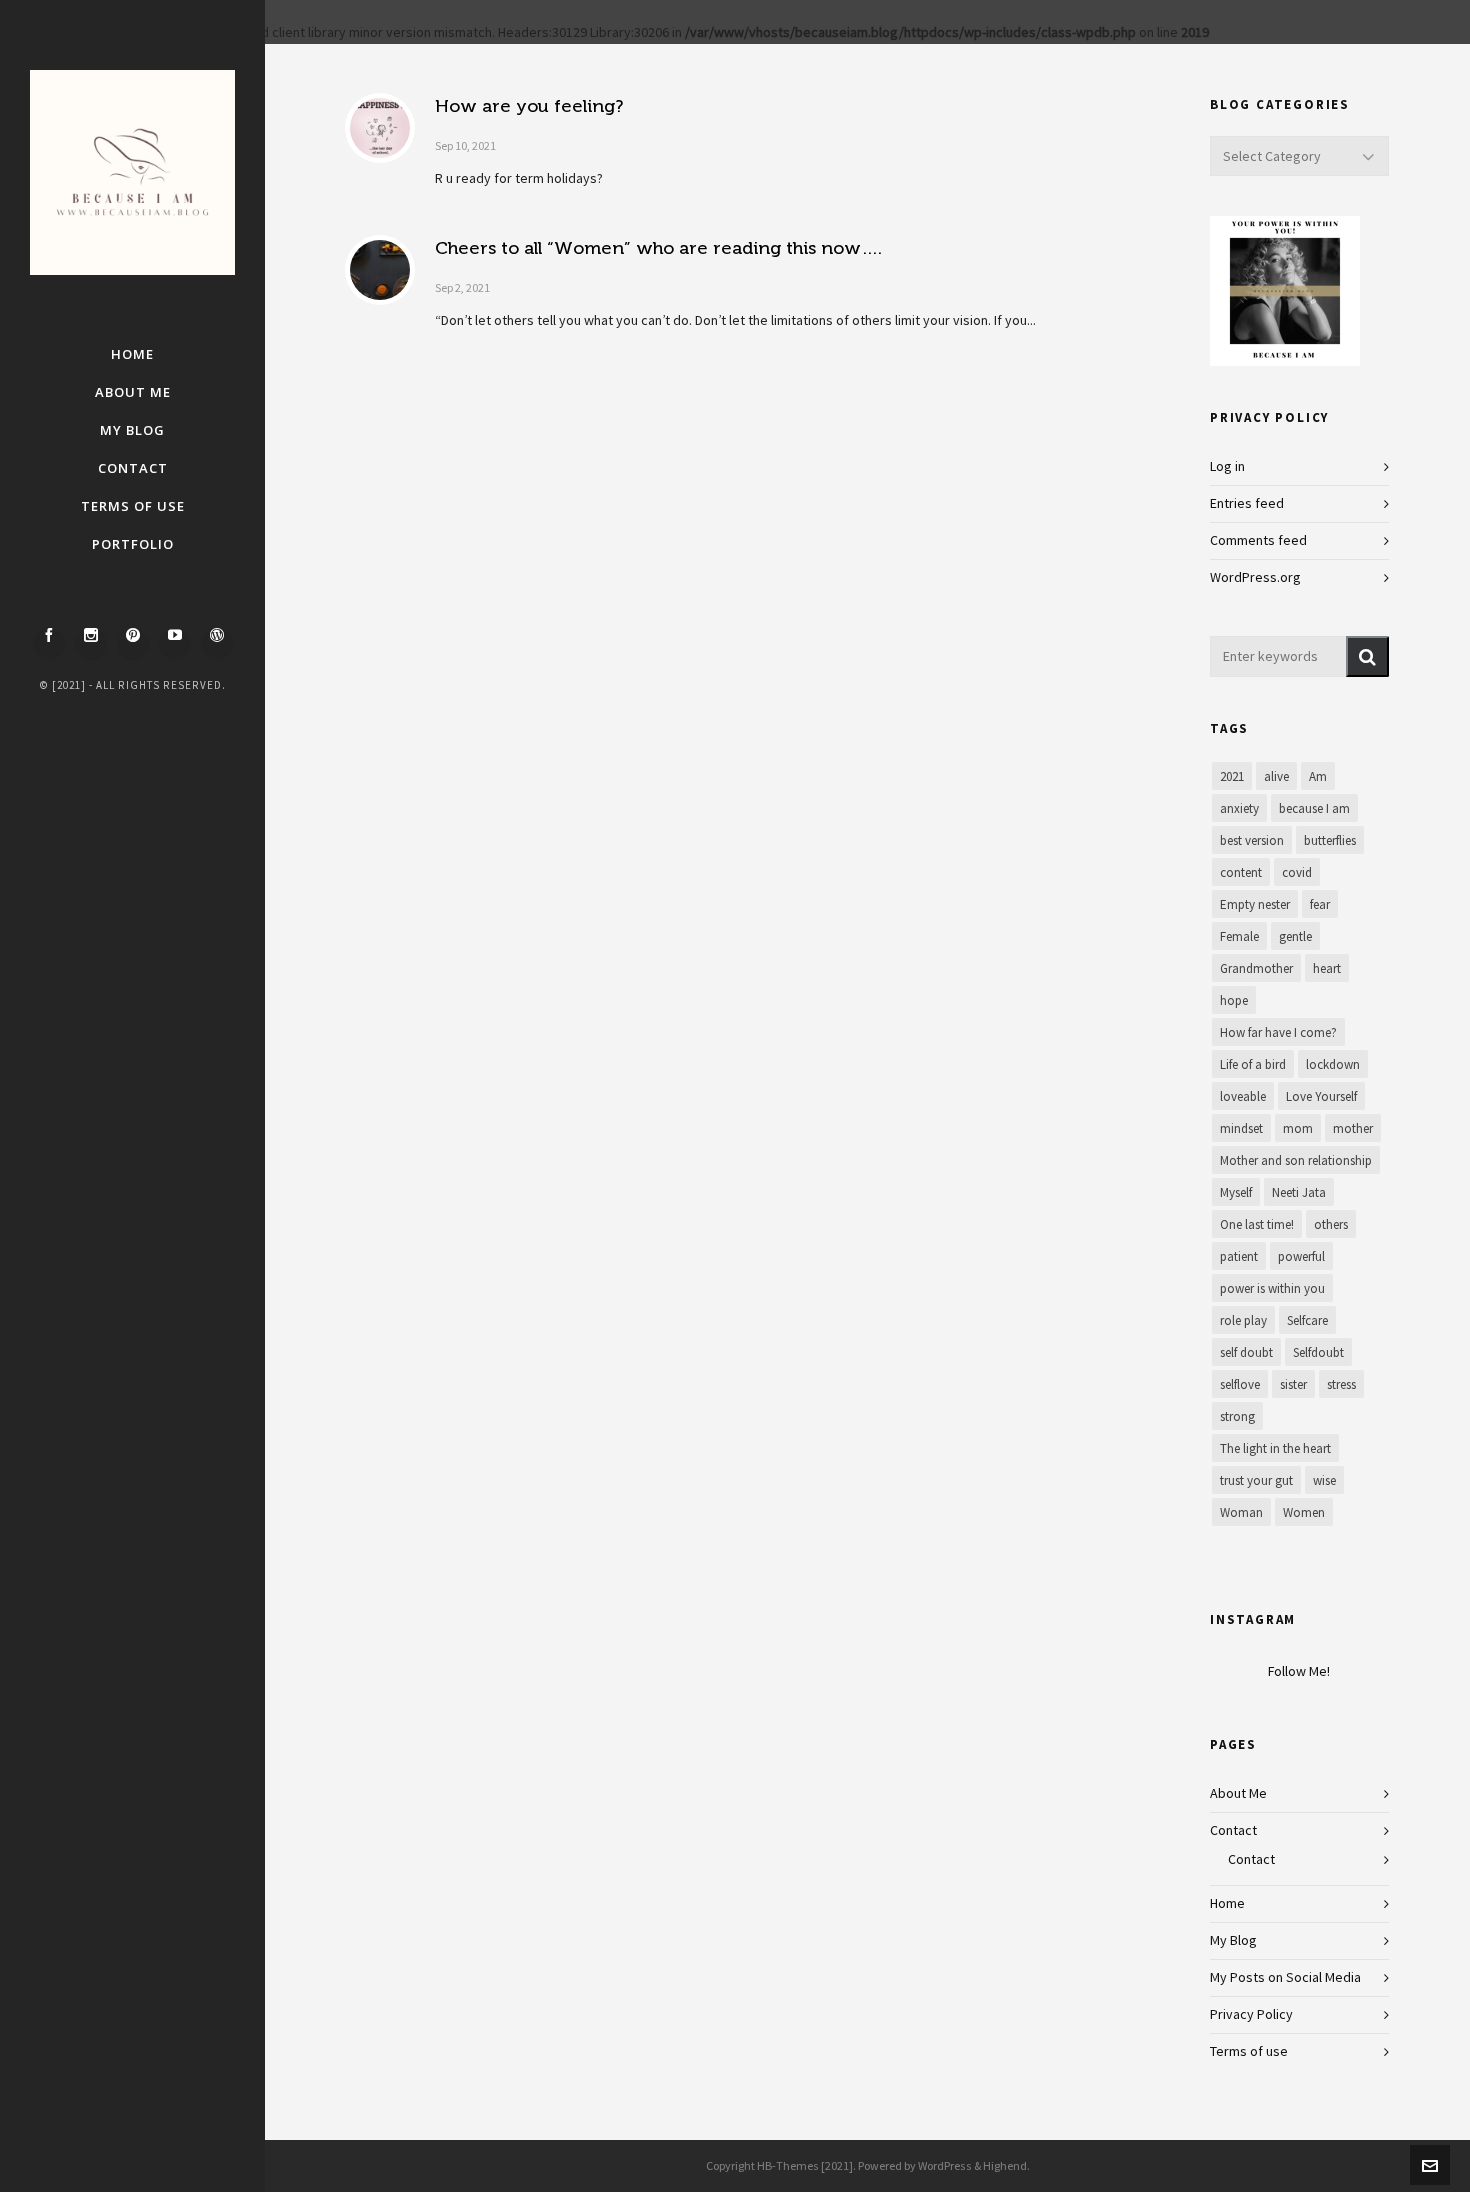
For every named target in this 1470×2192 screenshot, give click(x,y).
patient (1239, 1257)
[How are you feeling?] (380, 128)
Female (1239, 937)
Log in (1227, 467)
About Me (1238, 1794)
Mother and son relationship (1296, 1161)
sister (1293, 1385)
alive (1276, 777)
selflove (1240, 1385)
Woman (1241, 1513)
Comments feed (1258, 541)
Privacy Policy (1251, 2015)
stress (1341, 1385)
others (1331, 1225)
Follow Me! (1299, 1672)
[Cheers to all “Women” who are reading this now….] (380, 270)
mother (1353, 1129)
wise (1324, 1481)
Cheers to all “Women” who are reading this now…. (658, 248)
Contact (1233, 1831)
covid (1297, 873)
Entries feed (1247, 504)
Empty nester (1255, 905)
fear (1320, 905)
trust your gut (1256, 1481)
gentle (1295, 937)
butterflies (1330, 841)
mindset (1241, 1129)
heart (1327, 969)
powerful (1301, 1257)
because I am (1314, 809)
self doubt (1246, 1353)
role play (1243, 1321)
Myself (1236, 1193)
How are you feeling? (529, 106)
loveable (1243, 1097)
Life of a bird (1253, 1065)
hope (1234, 1001)
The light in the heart (1275, 1449)
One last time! (1257, 1225)
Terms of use (1249, 2052)
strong (1237, 1417)
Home (1227, 1904)
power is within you (1272, 1289)
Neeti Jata (1299, 1193)
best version (1252, 841)
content (1241, 873)
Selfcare (1307, 1321)
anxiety (1239, 809)
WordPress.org (1255, 578)
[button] (1367, 656)
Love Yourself (1321, 1097)
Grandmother (1256, 969)
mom (1298, 1129)
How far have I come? (1278, 1033)
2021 (1232, 777)
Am (1318, 777)
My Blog (1233, 1941)
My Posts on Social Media (1285, 1978)
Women (1304, 1513)
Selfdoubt (1318, 1353)
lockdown (1333, 1065)
